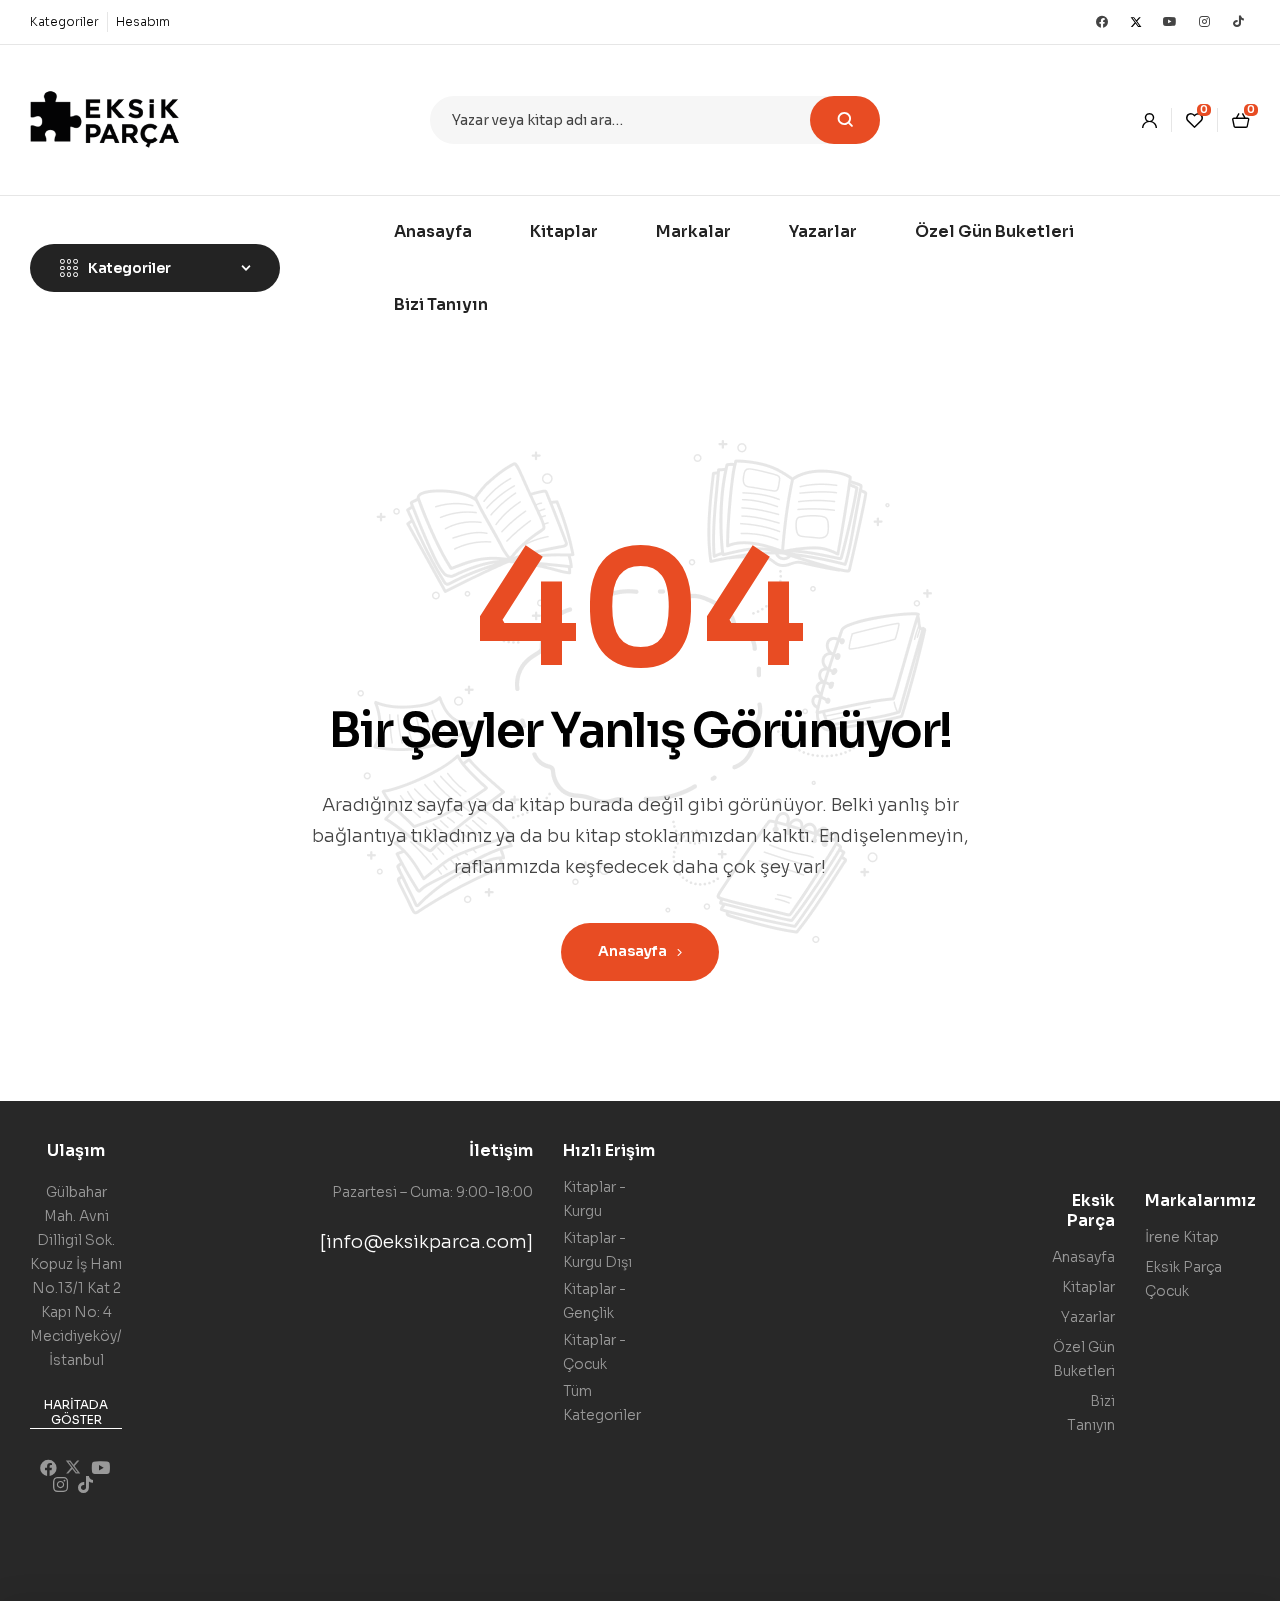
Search (845, 120)
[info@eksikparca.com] (426, 1242)
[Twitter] (1136, 22)
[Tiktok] (1238, 22)
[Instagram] (1204, 22)
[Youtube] (1170, 22)
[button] (76, 1413)
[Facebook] (1102, 22)
